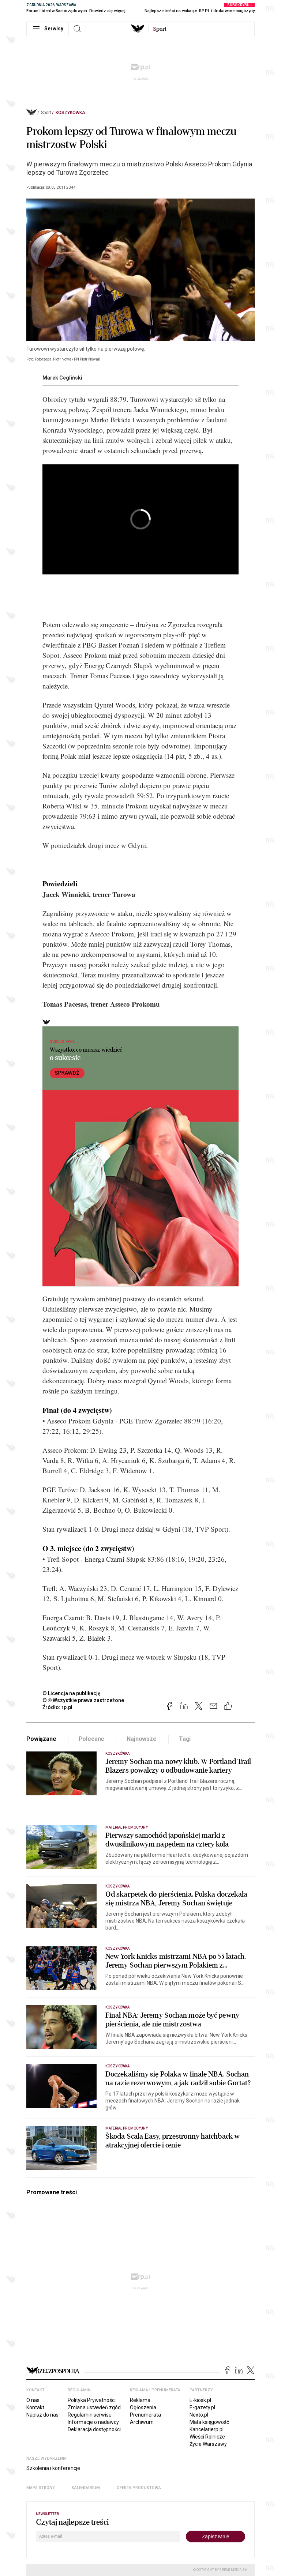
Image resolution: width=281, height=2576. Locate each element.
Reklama (140, 2400)
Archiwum (142, 2422)
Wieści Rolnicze (207, 2437)
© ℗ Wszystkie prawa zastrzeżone (83, 1700)
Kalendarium (86, 2488)
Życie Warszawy (208, 2444)
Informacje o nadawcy (93, 2422)
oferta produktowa (139, 2488)
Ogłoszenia (143, 2407)
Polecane (92, 1739)
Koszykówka (70, 113)
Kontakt (35, 2407)
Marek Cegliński (62, 378)
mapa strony (41, 2488)
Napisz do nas (42, 2415)
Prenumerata (145, 2415)
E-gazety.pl (202, 2407)
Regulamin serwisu (90, 2415)
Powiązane (41, 1739)
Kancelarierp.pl (207, 2429)
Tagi (185, 1739)
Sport (46, 113)
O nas (33, 2400)
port (160, 29)
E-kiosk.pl (200, 2400)
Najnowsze (142, 1739)
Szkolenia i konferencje (53, 2468)
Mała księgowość (209, 2422)
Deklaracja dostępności (94, 2429)
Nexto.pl (199, 2415)
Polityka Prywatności (92, 2400)
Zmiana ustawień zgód (94, 2407)
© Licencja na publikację (72, 1693)
